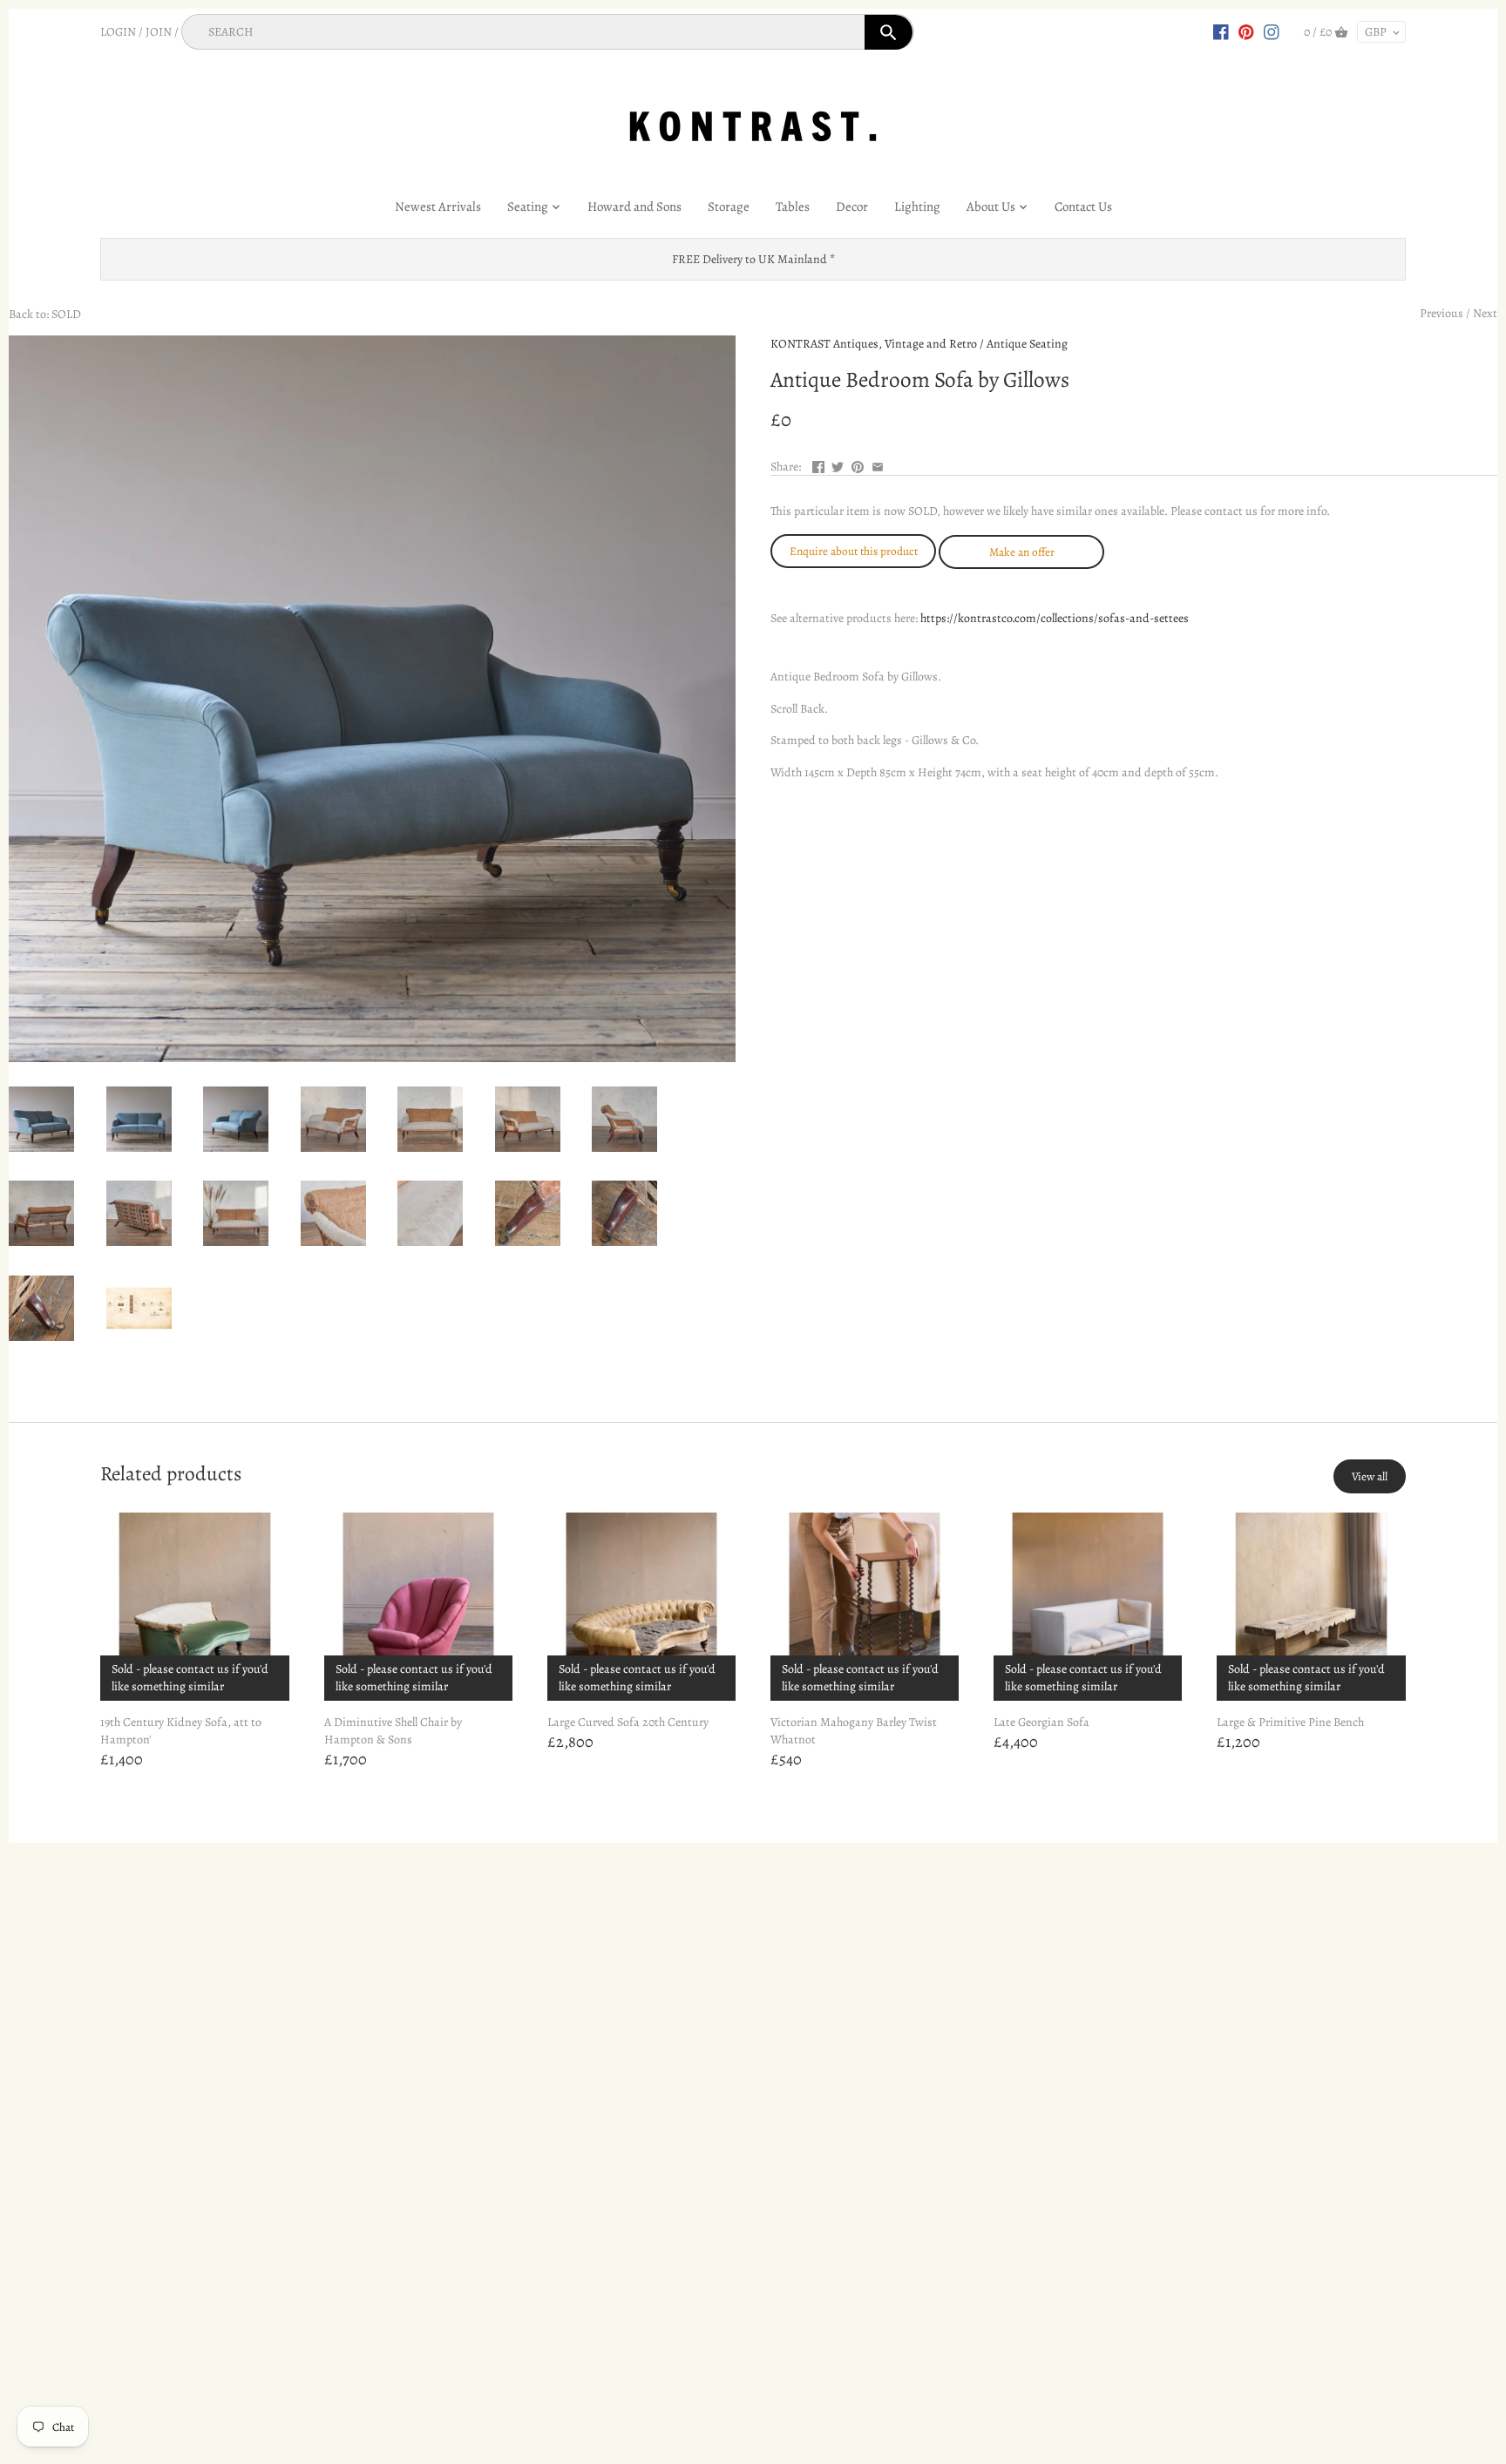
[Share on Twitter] (838, 465)
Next (1485, 313)
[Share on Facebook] (818, 465)
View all (1370, 1476)
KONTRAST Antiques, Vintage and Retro (874, 344)
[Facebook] (1221, 31)
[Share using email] (878, 465)
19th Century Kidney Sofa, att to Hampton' (181, 1731)
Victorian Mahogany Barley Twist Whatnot (854, 1731)
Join (159, 32)
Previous (1442, 313)
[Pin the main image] (858, 465)
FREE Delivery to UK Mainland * (753, 259)
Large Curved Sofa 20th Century (628, 1722)
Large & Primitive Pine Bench (1290, 1722)
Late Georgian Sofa (1041, 1722)
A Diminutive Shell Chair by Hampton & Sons (393, 1731)
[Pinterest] (1246, 31)
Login (118, 32)
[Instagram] (1272, 31)
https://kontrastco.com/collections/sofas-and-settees (1055, 618)
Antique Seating (1027, 344)
